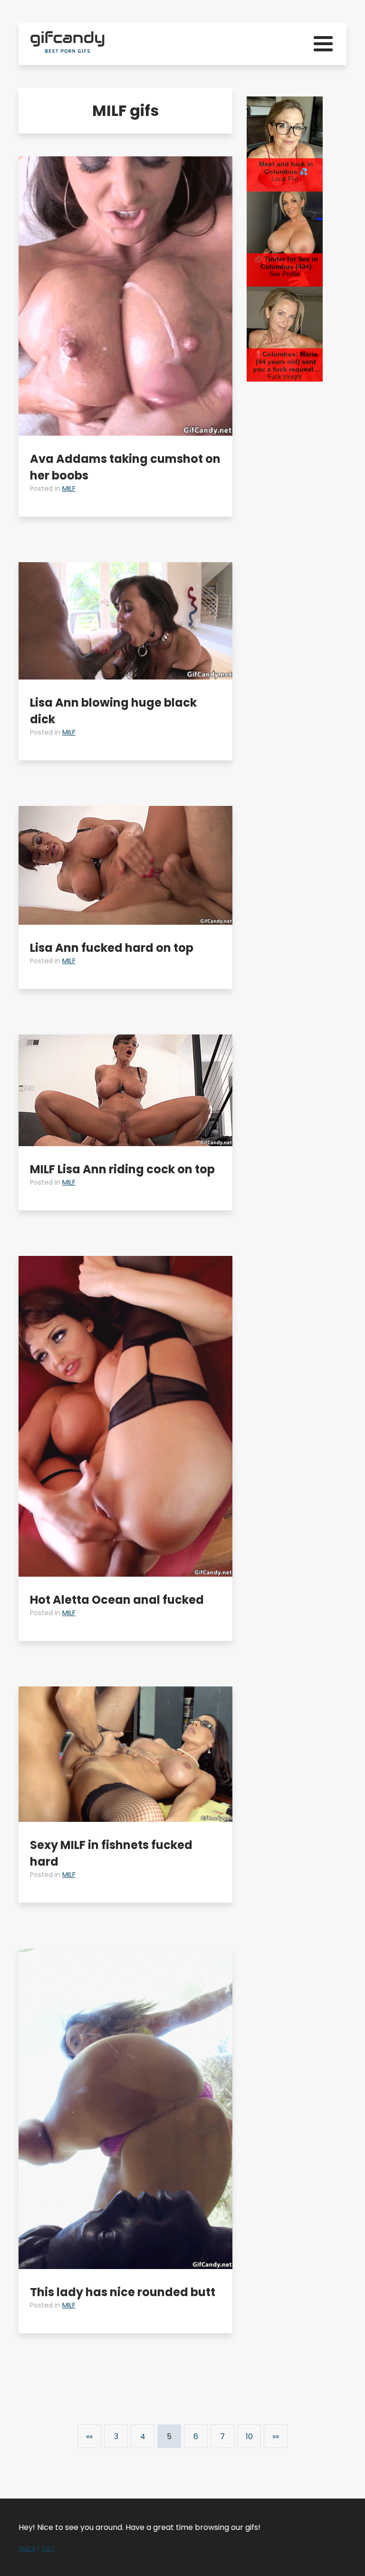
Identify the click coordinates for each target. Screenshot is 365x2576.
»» (276, 2437)
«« (89, 2437)
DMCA (27, 2549)
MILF (69, 488)
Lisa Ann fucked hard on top (112, 948)
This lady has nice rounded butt (123, 2292)
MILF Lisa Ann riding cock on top (122, 1169)
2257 (48, 2549)
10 (249, 2437)
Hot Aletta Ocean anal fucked (117, 1600)
